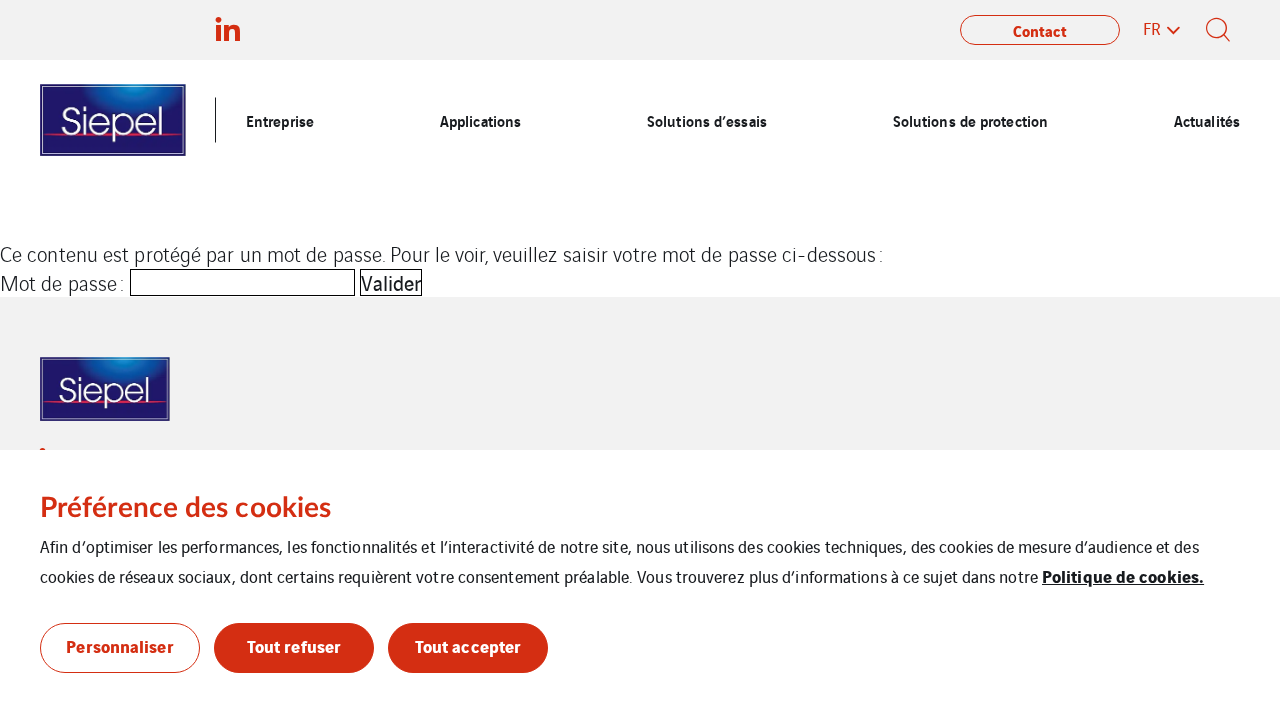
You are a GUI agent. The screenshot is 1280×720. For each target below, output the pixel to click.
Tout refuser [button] (294, 645)
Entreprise (280, 120)
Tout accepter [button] (468, 645)
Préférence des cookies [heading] (185, 508)
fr (1152, 28)
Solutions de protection (970, 120)
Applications (480, 120)
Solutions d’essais (707, 120)
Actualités (1207, 120)
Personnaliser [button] (119, 645)
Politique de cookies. (1123, 575)
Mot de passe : (65, 282)
